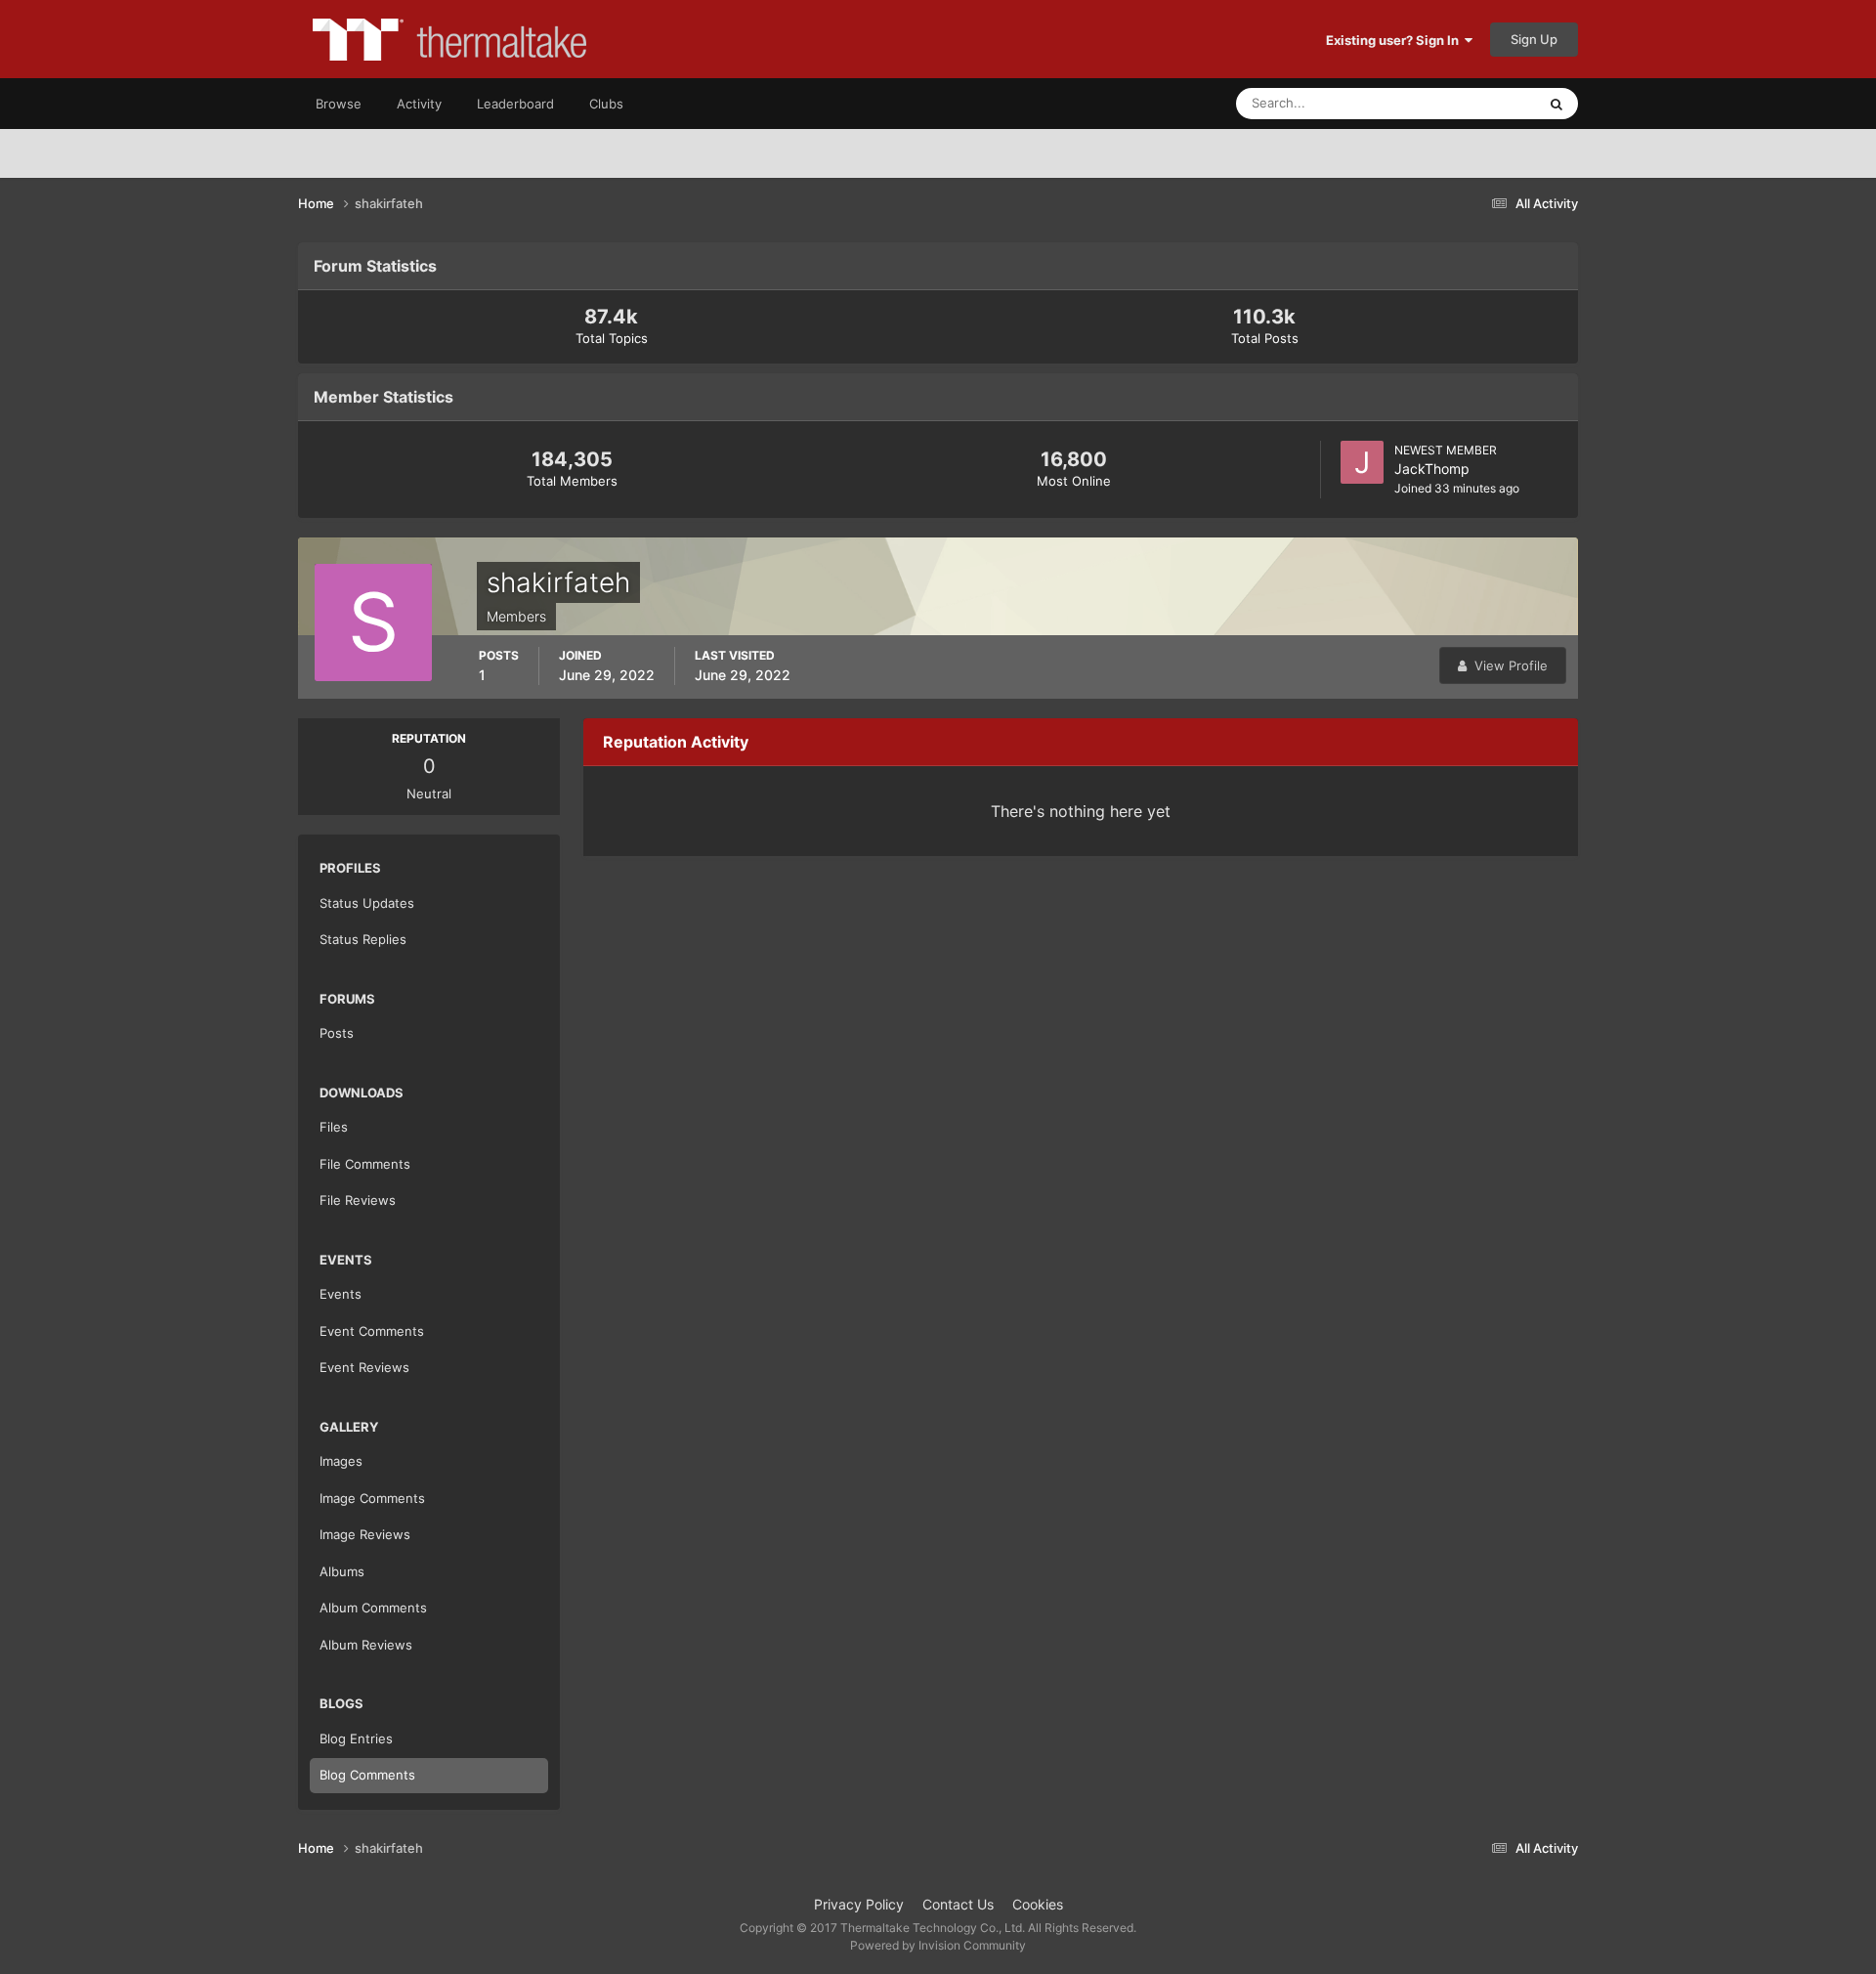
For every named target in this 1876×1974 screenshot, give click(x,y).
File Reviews (358, 1200)
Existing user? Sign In (1395, 40)
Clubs (606, 104)
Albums (342, 1571)
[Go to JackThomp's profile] (1362, 462)
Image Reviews (365, 1534)
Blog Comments (367, 1775)
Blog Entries (356, 1738)
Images (341, 1461)
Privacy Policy (859, 1904)
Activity (419, 104)
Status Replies (363, 939)
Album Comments (373, 1608)
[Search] (1556, 104)
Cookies (1038, 1904)
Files (334, 1127)
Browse (339, 104)
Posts (337, 1033)
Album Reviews (366, 1645)
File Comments (365, 1164)
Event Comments (372, 1331)
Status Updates (1467, 103)
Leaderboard (515, 104)
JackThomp (1432, 469)
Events (341, 1294)
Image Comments (372, 1498)
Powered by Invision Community (938, 1945)
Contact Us (958, 1904)
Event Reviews (364, 1367)
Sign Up (1534, 39)
